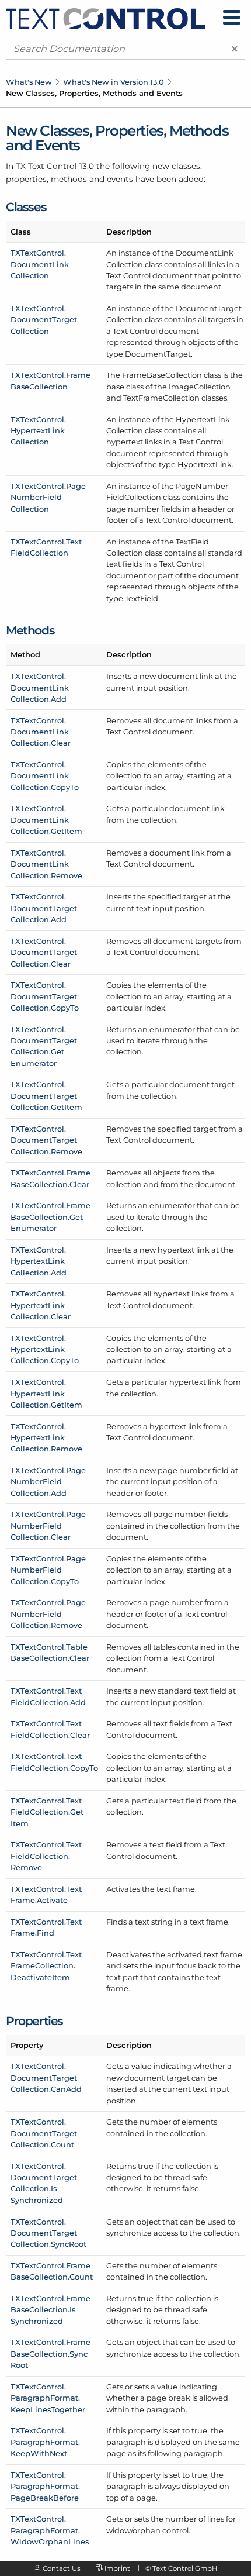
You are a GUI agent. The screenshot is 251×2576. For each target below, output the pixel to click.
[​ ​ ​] (232, 17)
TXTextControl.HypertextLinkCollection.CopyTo (45, 1349)
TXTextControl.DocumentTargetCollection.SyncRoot (48, 2233)
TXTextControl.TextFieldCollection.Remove (46, 1856)
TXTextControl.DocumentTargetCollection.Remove (46, 1140)
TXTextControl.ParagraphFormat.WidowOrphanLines (50, 2530)
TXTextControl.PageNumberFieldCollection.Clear (48, 1525)
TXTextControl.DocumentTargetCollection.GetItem (46, 1096)
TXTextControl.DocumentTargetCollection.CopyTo (45, 996)
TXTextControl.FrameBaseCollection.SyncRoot (50, 2353)
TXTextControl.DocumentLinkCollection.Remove (46, 864)
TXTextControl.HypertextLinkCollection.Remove (46, 1438)
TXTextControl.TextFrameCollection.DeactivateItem (46, 1966)
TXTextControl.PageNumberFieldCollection (48, 497)
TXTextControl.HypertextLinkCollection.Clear (41, 1305)
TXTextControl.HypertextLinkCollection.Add (39, 1261)
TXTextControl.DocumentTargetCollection (44, 320)
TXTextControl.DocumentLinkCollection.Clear (41, 732)
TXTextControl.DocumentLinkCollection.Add (40, 687)
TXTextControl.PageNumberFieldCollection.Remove (48, 1614)
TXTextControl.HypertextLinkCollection (38, 431)
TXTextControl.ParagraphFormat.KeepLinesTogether (48, 2398)
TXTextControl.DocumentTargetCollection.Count (44, 2133)
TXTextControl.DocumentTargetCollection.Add (44, 908)
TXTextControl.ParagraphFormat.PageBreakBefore (45, 2486)
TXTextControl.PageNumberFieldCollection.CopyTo (48, 1570)
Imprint (117, 2568)
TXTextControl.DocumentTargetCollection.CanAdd (46, 2077)
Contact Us (62, 2568)
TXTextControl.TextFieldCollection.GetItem (47, 1812)
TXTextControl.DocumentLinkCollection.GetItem (46, 820)
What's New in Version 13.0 (114, 82)
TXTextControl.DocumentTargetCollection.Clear (44, 952)
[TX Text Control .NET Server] (106, 18)
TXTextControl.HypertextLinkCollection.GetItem (46, 1393)
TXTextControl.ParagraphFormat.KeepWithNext (45, 2442)
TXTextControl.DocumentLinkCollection (40, 264)
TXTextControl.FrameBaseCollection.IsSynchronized (50, 2310)
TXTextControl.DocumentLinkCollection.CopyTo (45, 776)
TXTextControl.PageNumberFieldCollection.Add (48, 1482)
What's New (29, 82)
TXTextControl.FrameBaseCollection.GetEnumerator (50, 1217)
